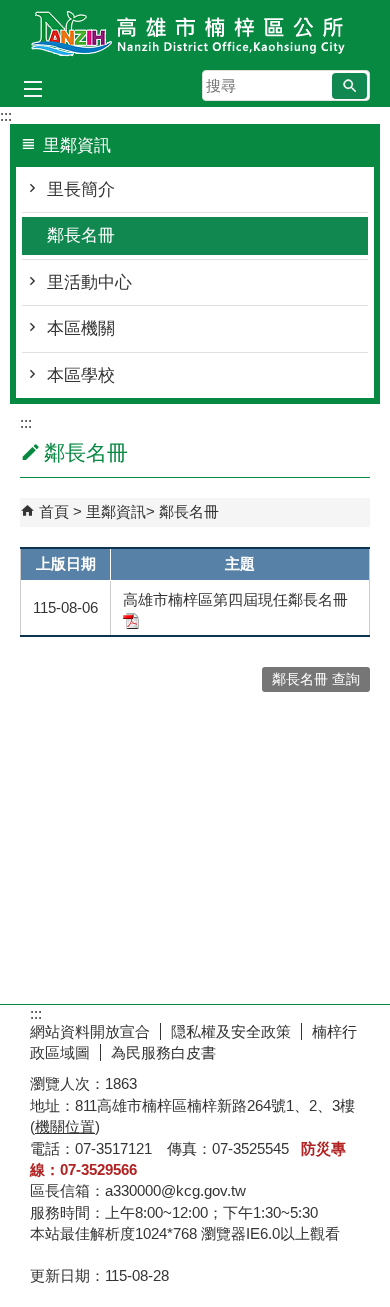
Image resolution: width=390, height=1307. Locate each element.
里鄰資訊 (116, 511)
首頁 (54, 511)
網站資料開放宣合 (90, 1031)
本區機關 (81, 328)
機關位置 (65, 1126)
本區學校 (81, 375)
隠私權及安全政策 (231, 1031)
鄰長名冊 (81, 235)
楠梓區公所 (195, 33)
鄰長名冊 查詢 (316, 679)
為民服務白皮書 (163, 1052)
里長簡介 (81, 189)
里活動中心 (89, 282)
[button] (349, 86)
